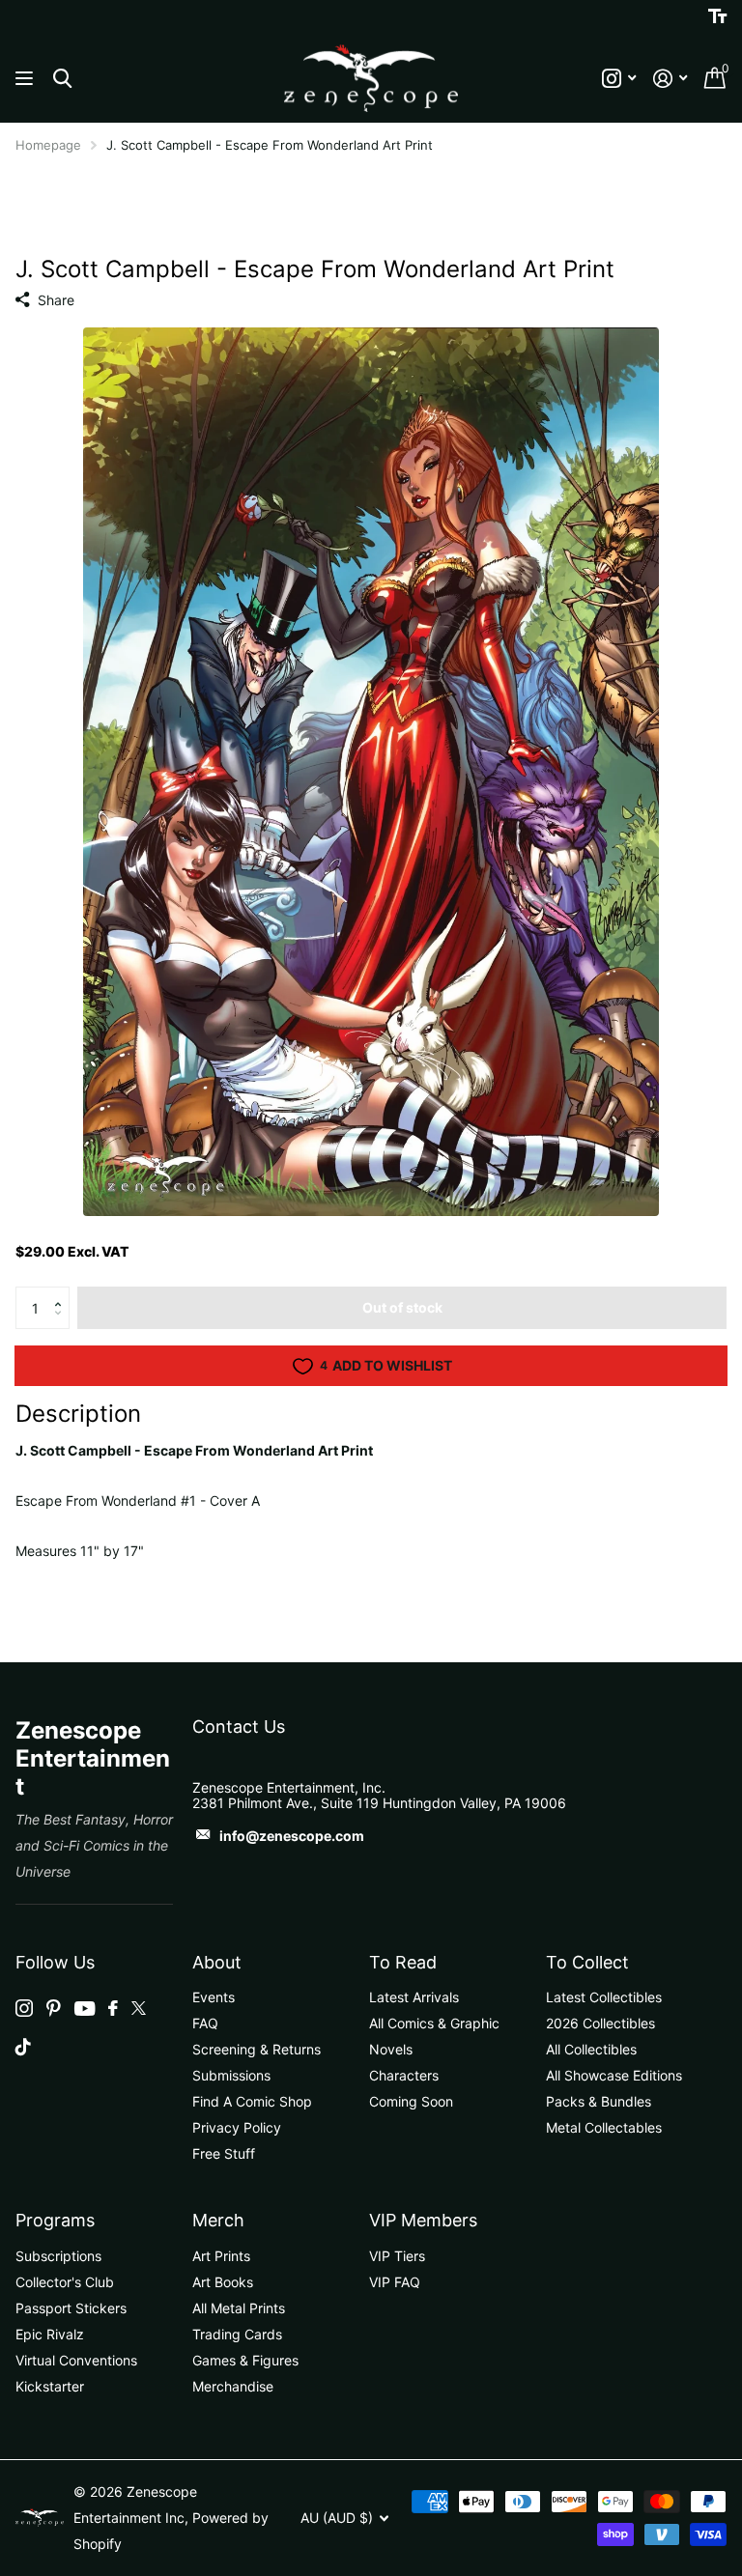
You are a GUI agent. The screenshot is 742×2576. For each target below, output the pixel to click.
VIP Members (423, 2220)
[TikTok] (23, 2047)
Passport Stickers (71, 2308)
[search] (62, 79)
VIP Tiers (397, 2256)
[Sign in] (670, 79)
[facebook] (113, 2008)
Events (214, 1997)
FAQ (205, 2023)
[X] (139, 2008)
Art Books (223, 2282)
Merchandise (233, 2386)
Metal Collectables (604, 2127)
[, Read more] (619, 79)
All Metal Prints (239, 2308)
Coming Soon (411, 2101)
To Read (403, 1962)
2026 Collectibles (600, 2023)
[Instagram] (24, 2008)
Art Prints (221, 2256)
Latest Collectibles (604, 1997)
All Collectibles (591, 2049)
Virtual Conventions (76, 2360)
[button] (62, 1292)
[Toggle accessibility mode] (717, 16)
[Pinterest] (54, 2008)
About (217, 1962)
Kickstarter (50, 2386)
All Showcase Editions (614, 2075)
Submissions (231, 2075)
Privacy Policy (237, 2127)
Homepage (48, 145)
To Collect (587, 1962)
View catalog (27, 79)
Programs (55, 2220)
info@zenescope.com (292, 1836)
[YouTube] (85, 2009)
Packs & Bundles (599, 2101)
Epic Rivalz (50, 2334)
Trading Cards (237, 2334)
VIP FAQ (395, 2282)
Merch (218, 2220)
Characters (404, 2075)
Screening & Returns (257, 2049)
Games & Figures (245, 2360)
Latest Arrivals (414, 1997)
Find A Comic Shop (252, 2101)
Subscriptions (58, 2256)
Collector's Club (65, 2282)
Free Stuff (224, 2153)
